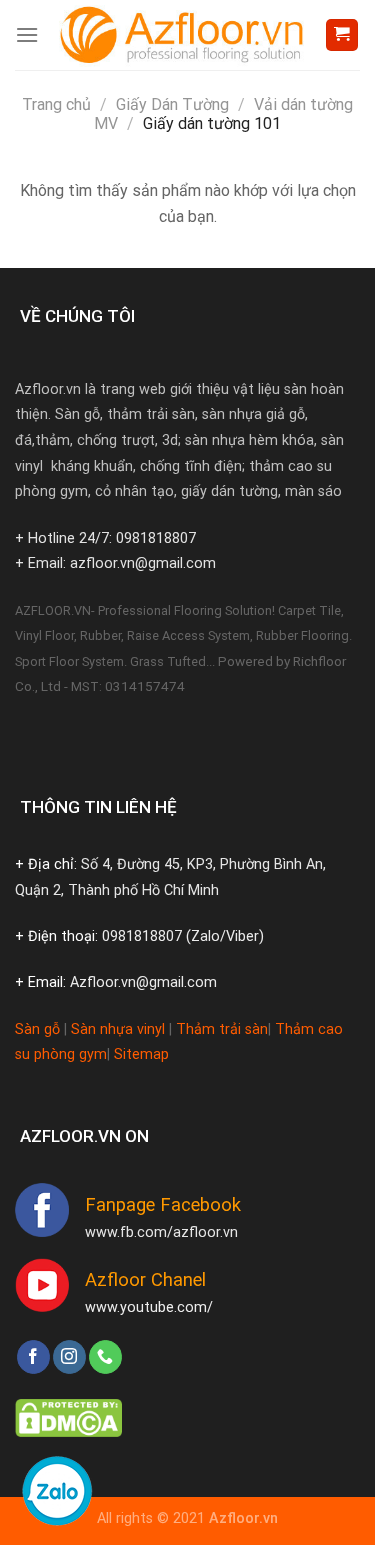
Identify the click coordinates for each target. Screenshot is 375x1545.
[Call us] (105, 1357)
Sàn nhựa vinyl (118, 1029)
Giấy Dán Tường (172, 104)
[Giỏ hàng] (342, 35)
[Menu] (27, 34)
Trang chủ (56, 104)
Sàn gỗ (37, 1029)
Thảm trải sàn (222, 1029)
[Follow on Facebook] (33, 1357)
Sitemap (141, 1054)
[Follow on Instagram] (69, 1357)
